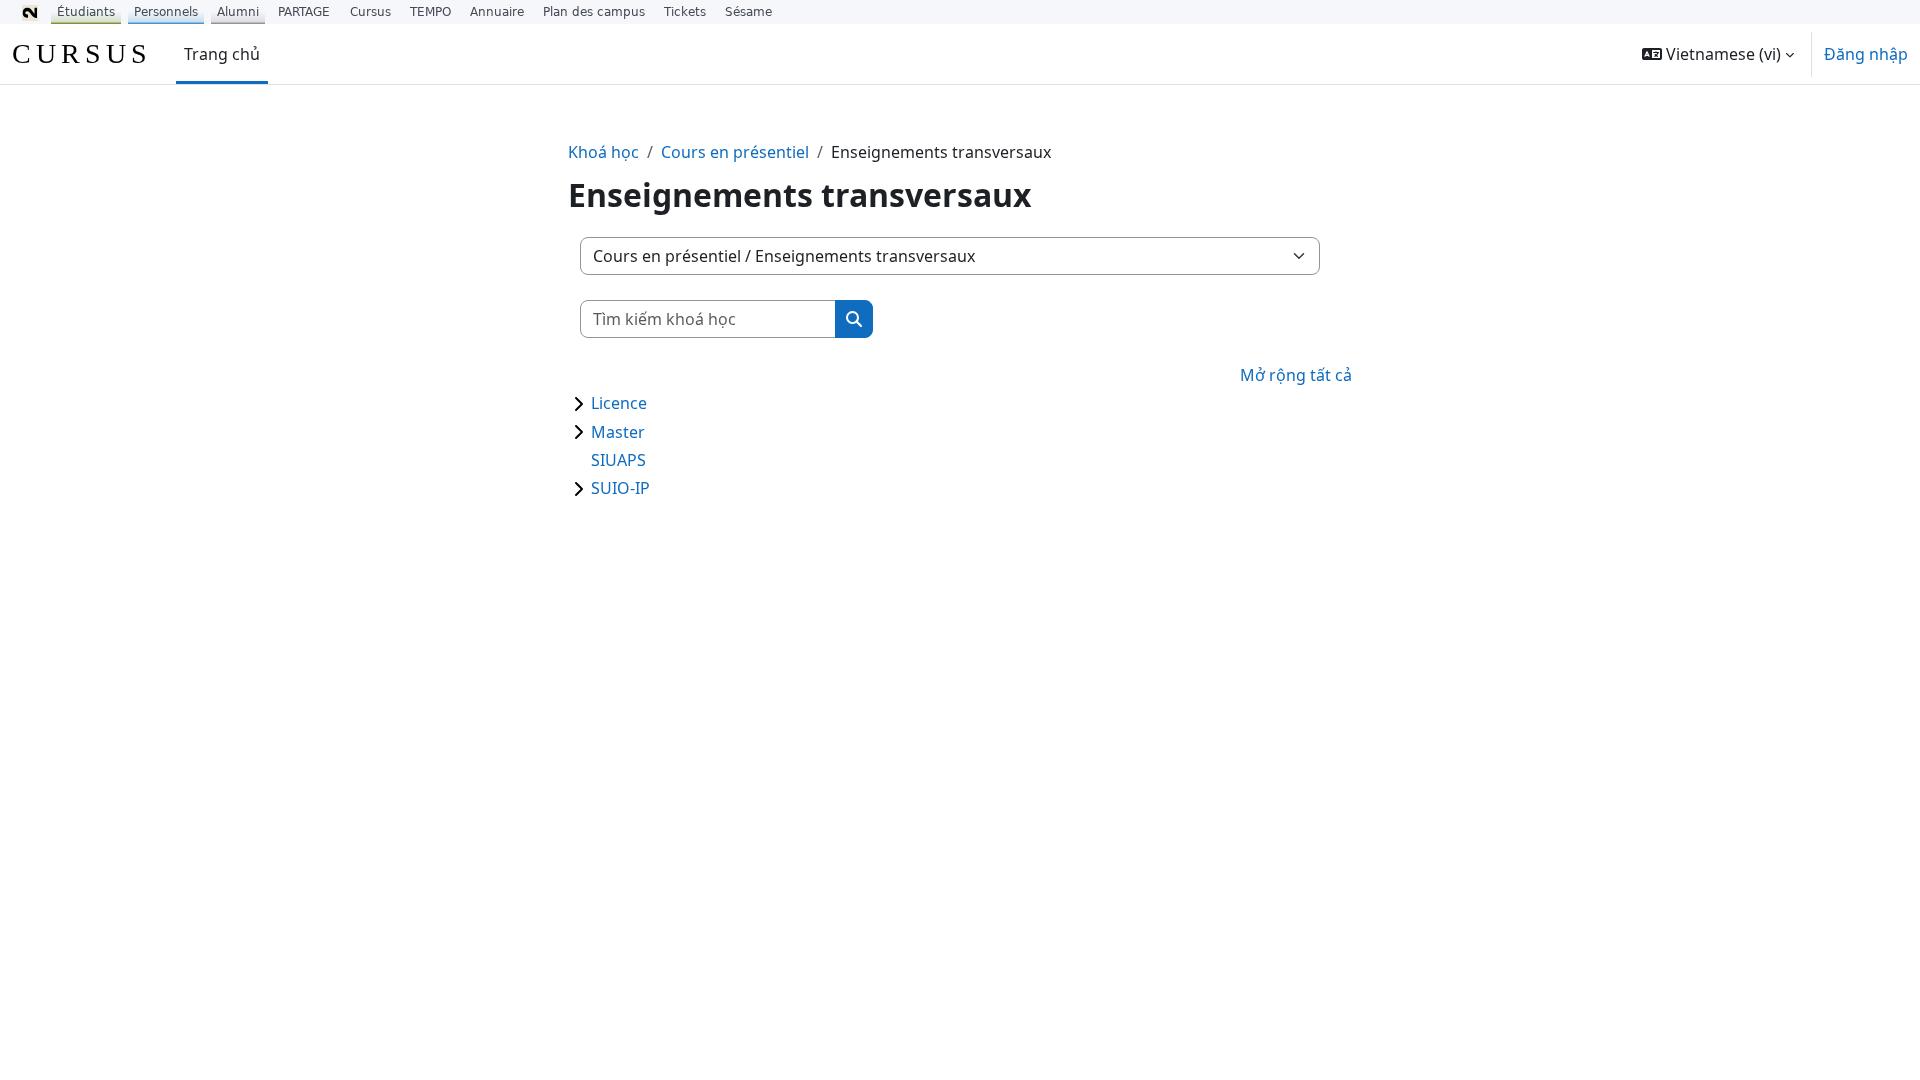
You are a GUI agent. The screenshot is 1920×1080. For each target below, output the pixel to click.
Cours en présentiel (735, 152)
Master (618, 432)
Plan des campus (594, 12)
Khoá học (603, 152)
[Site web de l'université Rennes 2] (30, 12)
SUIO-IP (620, 488)
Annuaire (497, 12)
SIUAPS (618, 460)
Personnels (166, 12)
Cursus (370, 12)
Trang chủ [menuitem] (222, 54)
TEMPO (430, 12)
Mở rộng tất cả (1296, 375)
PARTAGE (304, 12)
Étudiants (86, 12)
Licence (619, 403)
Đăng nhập (1866, 54)
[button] (1718, 54)
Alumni (238, 12)
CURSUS (82, 53)
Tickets (685, 12)
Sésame (748, 12)
